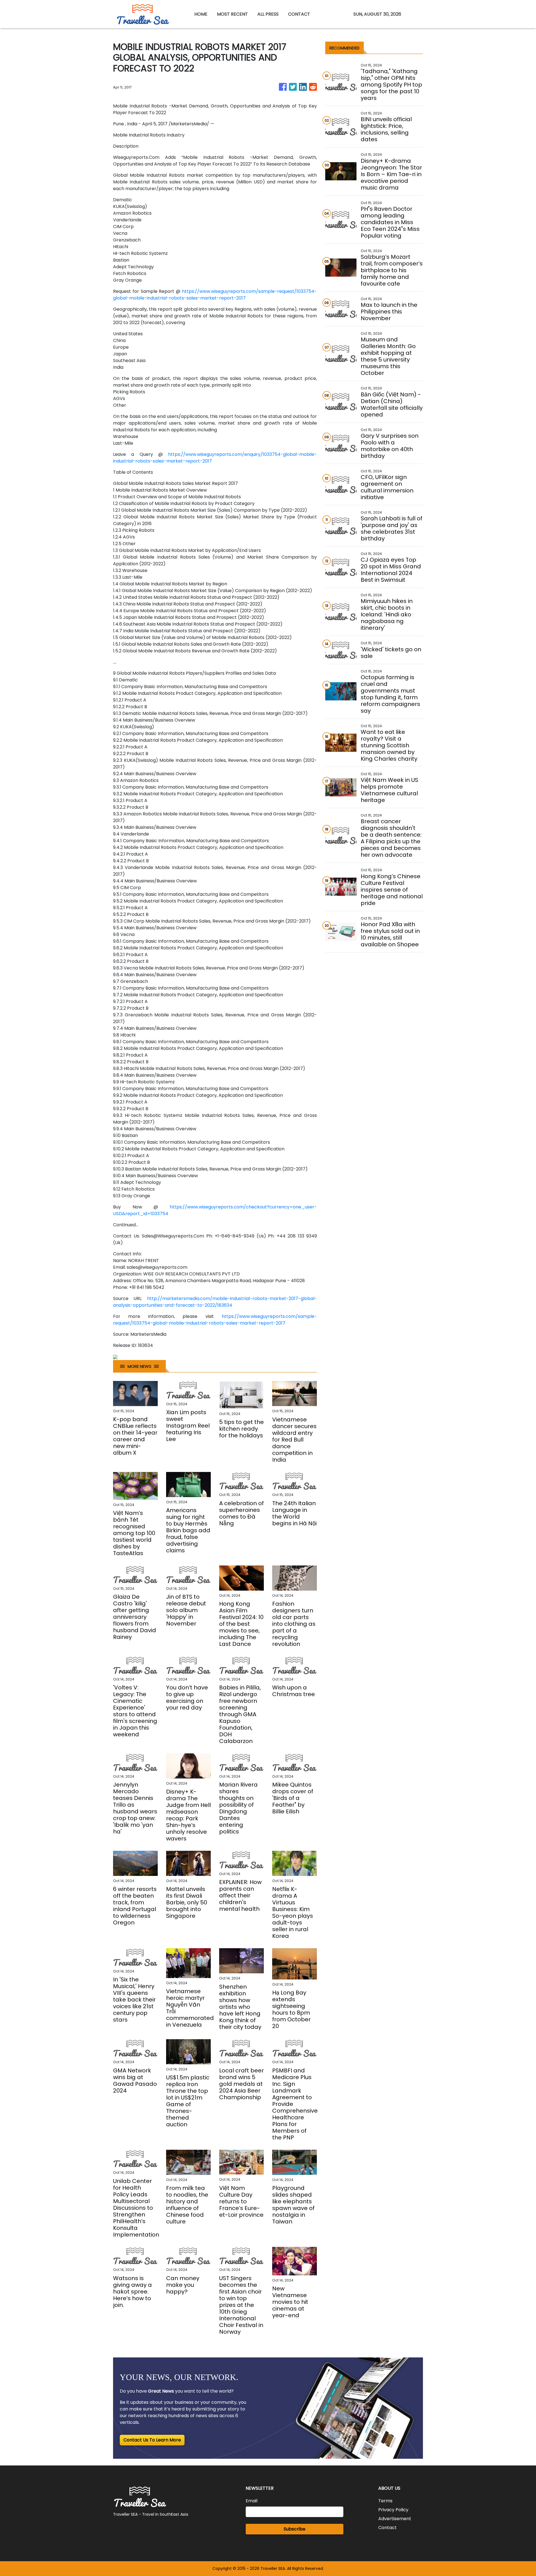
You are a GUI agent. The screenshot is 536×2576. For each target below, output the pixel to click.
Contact (387, 2528)
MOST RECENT (232, 14)
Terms (385, 2501)
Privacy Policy (393, 2510)
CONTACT (299, 14)
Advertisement (395, 2519)
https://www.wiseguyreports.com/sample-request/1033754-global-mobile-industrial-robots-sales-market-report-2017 (215, 295)
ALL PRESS (268, 14)
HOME (201, 14)
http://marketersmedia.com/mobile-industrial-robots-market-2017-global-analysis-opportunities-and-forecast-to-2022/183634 (215, 1302)
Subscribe (295, 2529)
